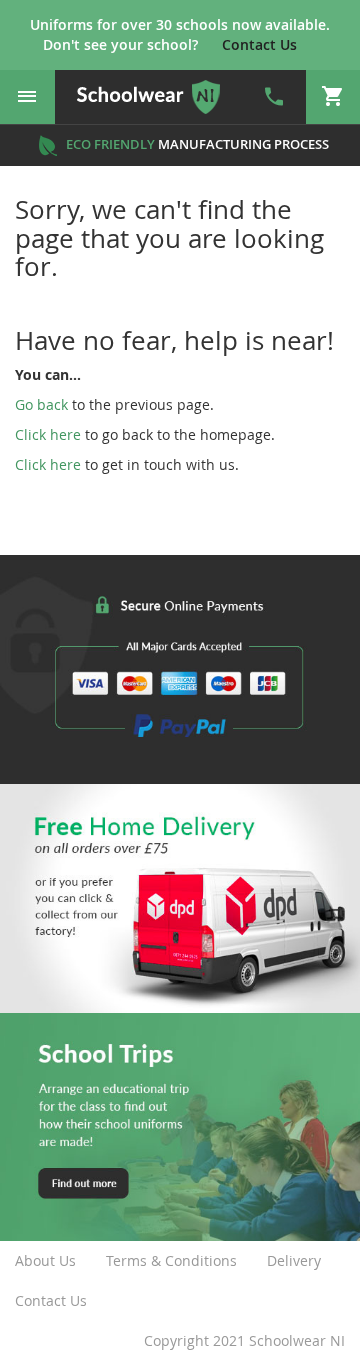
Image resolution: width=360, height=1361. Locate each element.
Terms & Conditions (171, 1260)
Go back (41, 404)
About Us (45, 1260)
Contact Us (51, 1300)
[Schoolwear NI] (149, 97)
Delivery (294, 1260)
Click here (48, 434)
